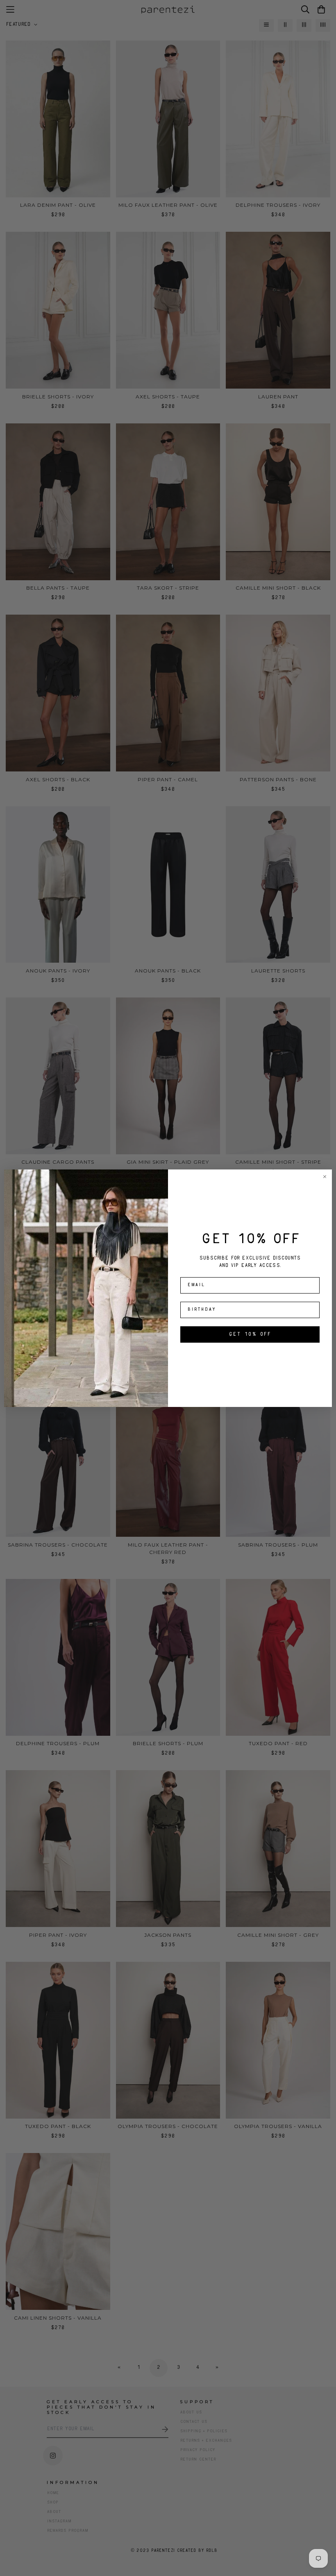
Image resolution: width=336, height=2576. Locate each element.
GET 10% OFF (250, 1334)
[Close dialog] (325, 1177)
